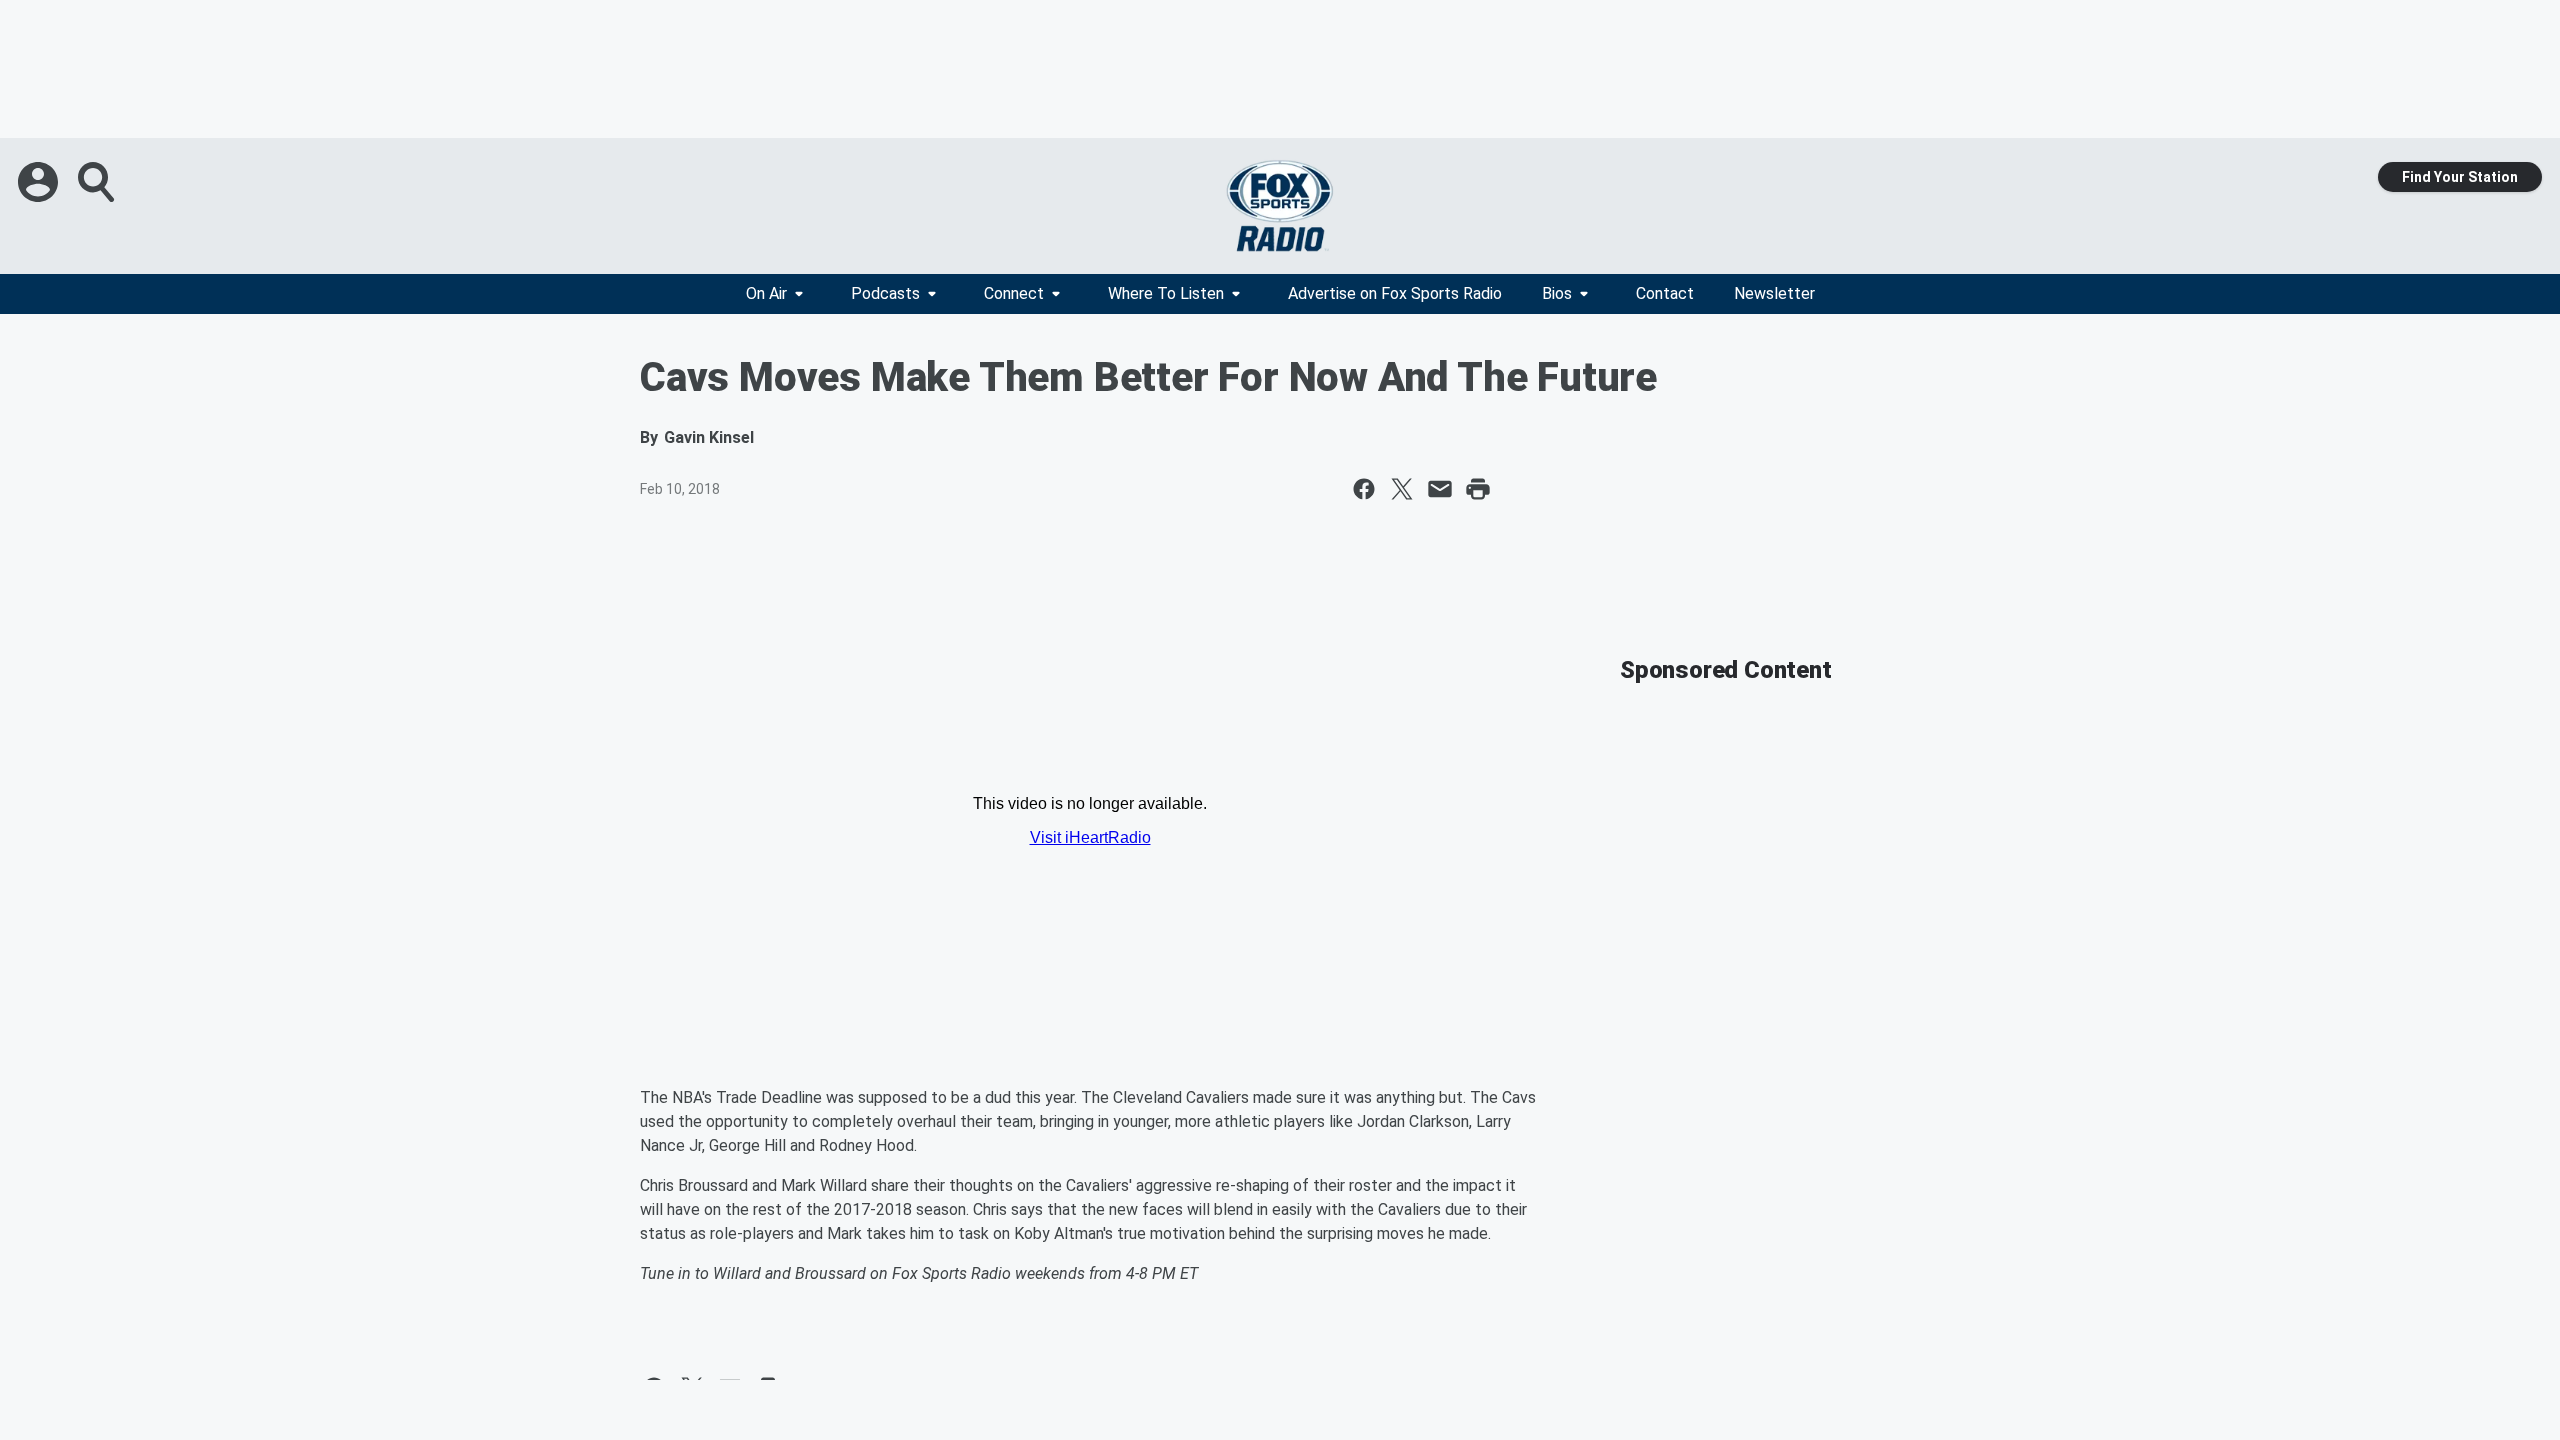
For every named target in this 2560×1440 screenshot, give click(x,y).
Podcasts (885, 293)
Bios (1557, 293)
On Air (766, 293)
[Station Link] (1280, 206)
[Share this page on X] (1402, 489)
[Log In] (40, 182)
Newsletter (1774, 293)
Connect (1014, 293)
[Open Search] (98, 182)
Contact (1665, 293)
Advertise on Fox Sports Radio (1395, 293)
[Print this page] (1478, 489)
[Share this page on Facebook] (1364, 489)
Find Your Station (2460, 177)
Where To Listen (1166, 293)
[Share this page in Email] (1440, 489)
